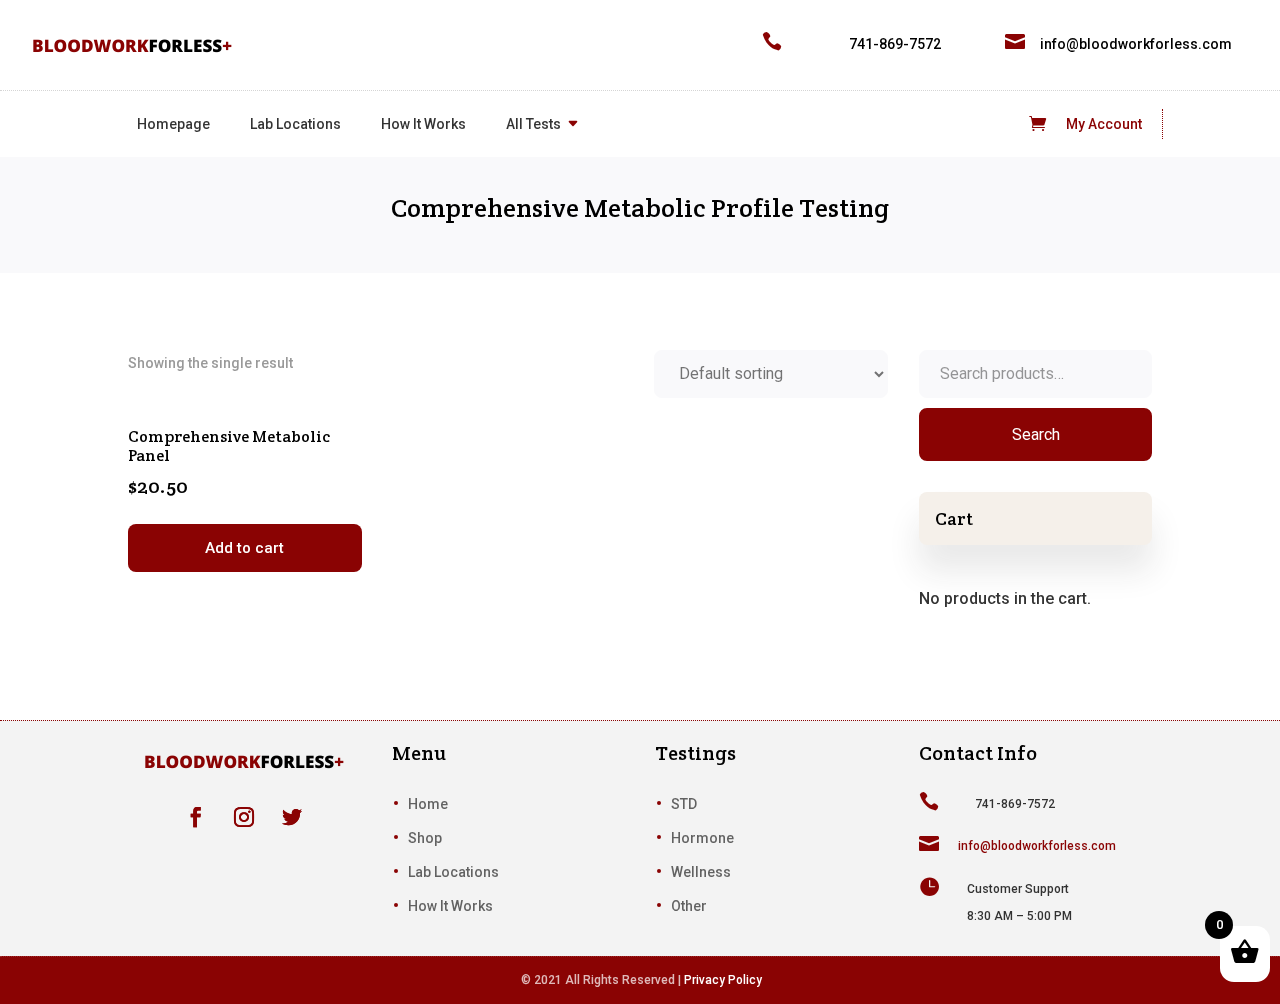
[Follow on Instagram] (244, 817)
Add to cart (244, 548)
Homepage (173, 124)
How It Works (423, 124)
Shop (425, 838)
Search (1036, 434)
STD (684, 804)
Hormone (702, 838)
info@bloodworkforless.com (1136, 44)
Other (689, 906)
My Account (1104, 124)
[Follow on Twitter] (292, 817)
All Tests (533, 124)
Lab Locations (295, 124)
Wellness (701, 872)
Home (428, 804)
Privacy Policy (723, 980)
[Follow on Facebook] (196, 817)
